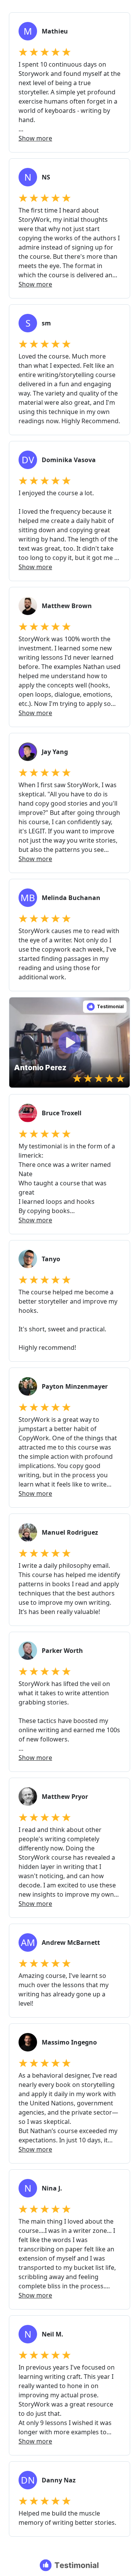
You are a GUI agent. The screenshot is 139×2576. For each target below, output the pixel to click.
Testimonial (110, 1006)
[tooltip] (18, 1006)
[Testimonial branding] (70, 2565)
